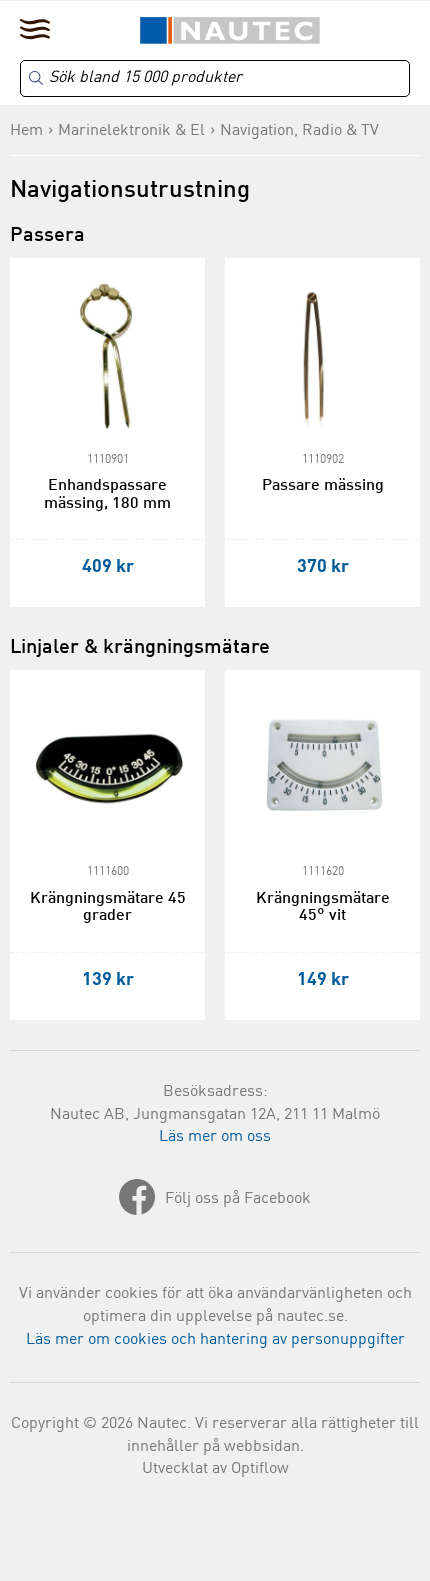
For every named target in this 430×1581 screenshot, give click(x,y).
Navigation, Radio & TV (299, 131)
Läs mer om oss (215, 1137)
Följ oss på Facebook (238, 1199)
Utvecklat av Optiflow (215, 1469)
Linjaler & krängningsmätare (140, 648)
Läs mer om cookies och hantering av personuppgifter (215, 1340)
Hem (26, 131)
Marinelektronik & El (131, 131)
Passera (47, 236)
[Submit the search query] (36, 78)
